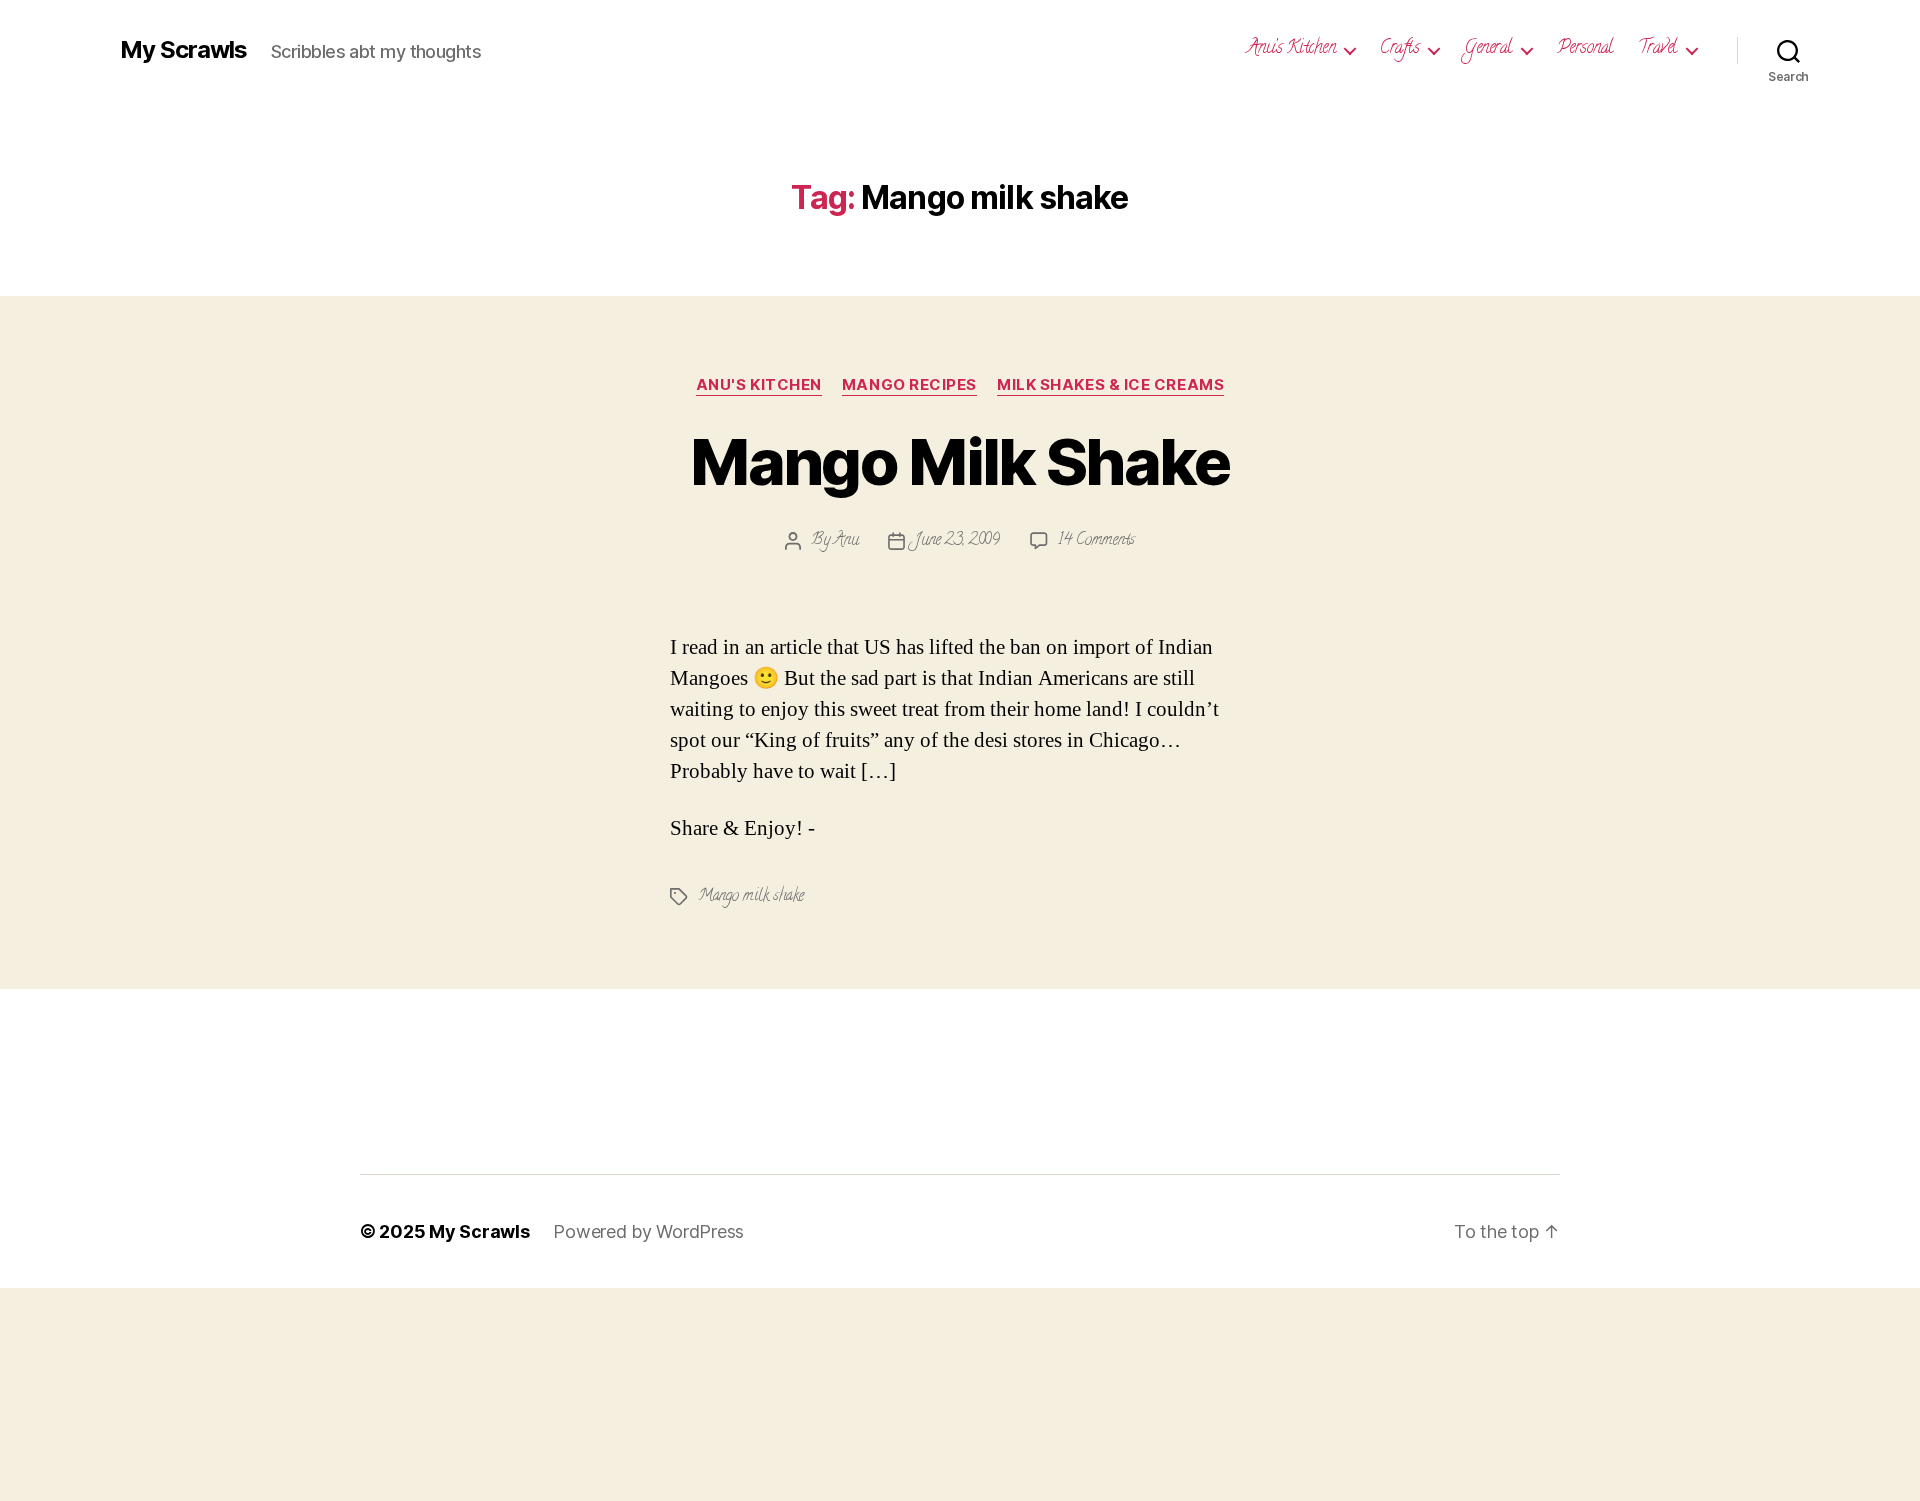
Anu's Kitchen (759, 385)
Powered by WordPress (648, 1231)
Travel (1657, 50)
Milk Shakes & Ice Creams (1110, 385)
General (1488, 50)
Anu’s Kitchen (1291, 50)
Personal (1585, 50)
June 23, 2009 (957, 541)
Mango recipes (909, 385)
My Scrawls (183, 50)
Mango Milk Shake (959, 461)
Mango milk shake (751, 897)
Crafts (1399, 50)
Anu (846, 541)
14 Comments (1096, 541)
